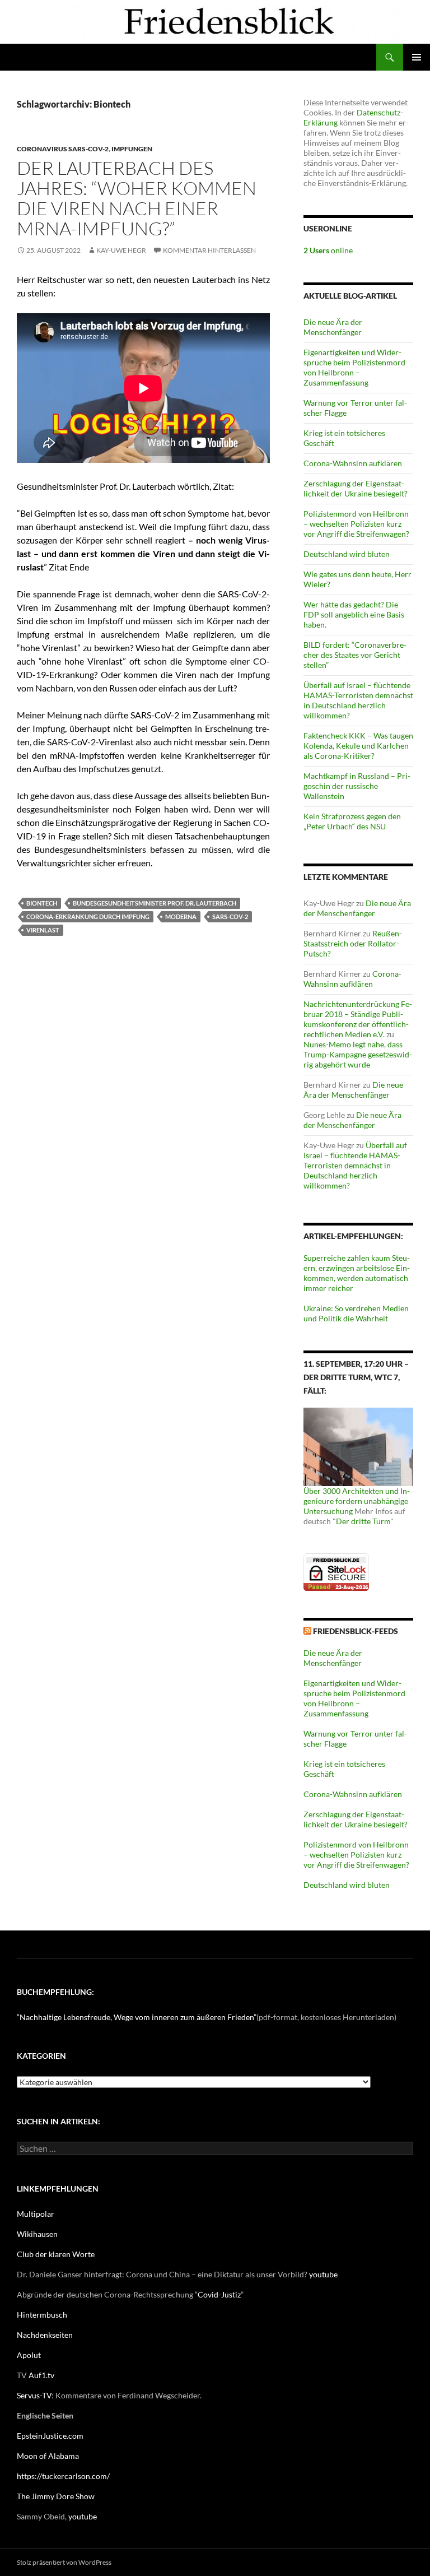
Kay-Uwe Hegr (121, 250)
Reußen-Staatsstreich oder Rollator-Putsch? (353, 943)
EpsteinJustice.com (50, 2436)
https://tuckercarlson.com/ (63, 2476)
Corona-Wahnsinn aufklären (353, 463)
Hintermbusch (42, 2315)
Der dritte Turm (363, 1521)
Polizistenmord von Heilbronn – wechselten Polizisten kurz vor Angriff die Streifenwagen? (356, 524)
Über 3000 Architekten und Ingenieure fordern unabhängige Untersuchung (357, 1501)
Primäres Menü (417, 57)
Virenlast (43, 930)
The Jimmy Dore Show (56, 2496)
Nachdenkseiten (45, 2335)
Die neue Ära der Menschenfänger (333, 327)
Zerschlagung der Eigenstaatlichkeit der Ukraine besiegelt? (356, 488)
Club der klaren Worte (56, 2254)
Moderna (181, 916)
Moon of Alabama (48, 2456)
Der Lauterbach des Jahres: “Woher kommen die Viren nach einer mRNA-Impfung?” (137, 198)
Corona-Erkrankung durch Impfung (88, 916)
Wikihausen (37, 2234)
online (328, 250)
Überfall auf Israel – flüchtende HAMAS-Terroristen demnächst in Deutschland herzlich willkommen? (358, 700)
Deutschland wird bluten (347, 554)
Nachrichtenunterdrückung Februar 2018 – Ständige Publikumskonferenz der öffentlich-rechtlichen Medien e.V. (358, 1019)
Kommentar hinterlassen (209, 250)
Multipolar (36, 2214)
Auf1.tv (41, 2375)
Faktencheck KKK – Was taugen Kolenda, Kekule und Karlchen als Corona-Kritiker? (358, 746)
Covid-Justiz (219, 2294)
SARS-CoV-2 (230, 916)
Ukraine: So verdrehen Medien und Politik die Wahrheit (356, 1313)
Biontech (42, 903)
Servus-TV (34, 2395)
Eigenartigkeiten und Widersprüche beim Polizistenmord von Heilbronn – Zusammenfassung (354, 367)
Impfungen (132, 149)
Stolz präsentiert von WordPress (64, 2562)
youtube (323, 2274)
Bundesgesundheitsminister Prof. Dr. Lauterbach (155, 903)
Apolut (29, 2355)
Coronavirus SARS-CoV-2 (63, 149)
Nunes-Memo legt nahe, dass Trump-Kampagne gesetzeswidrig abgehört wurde (358, 1054)
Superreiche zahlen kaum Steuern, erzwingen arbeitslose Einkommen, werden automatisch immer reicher (357, 1273)
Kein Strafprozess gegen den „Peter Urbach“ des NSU (352, 821)
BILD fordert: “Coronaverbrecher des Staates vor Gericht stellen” (355, 655)
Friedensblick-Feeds (356, 1631)
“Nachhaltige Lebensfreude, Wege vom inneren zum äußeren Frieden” (137, 2017)
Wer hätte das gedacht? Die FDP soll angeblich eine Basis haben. (354, 614)
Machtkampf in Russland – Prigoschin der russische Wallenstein (357, 786)
